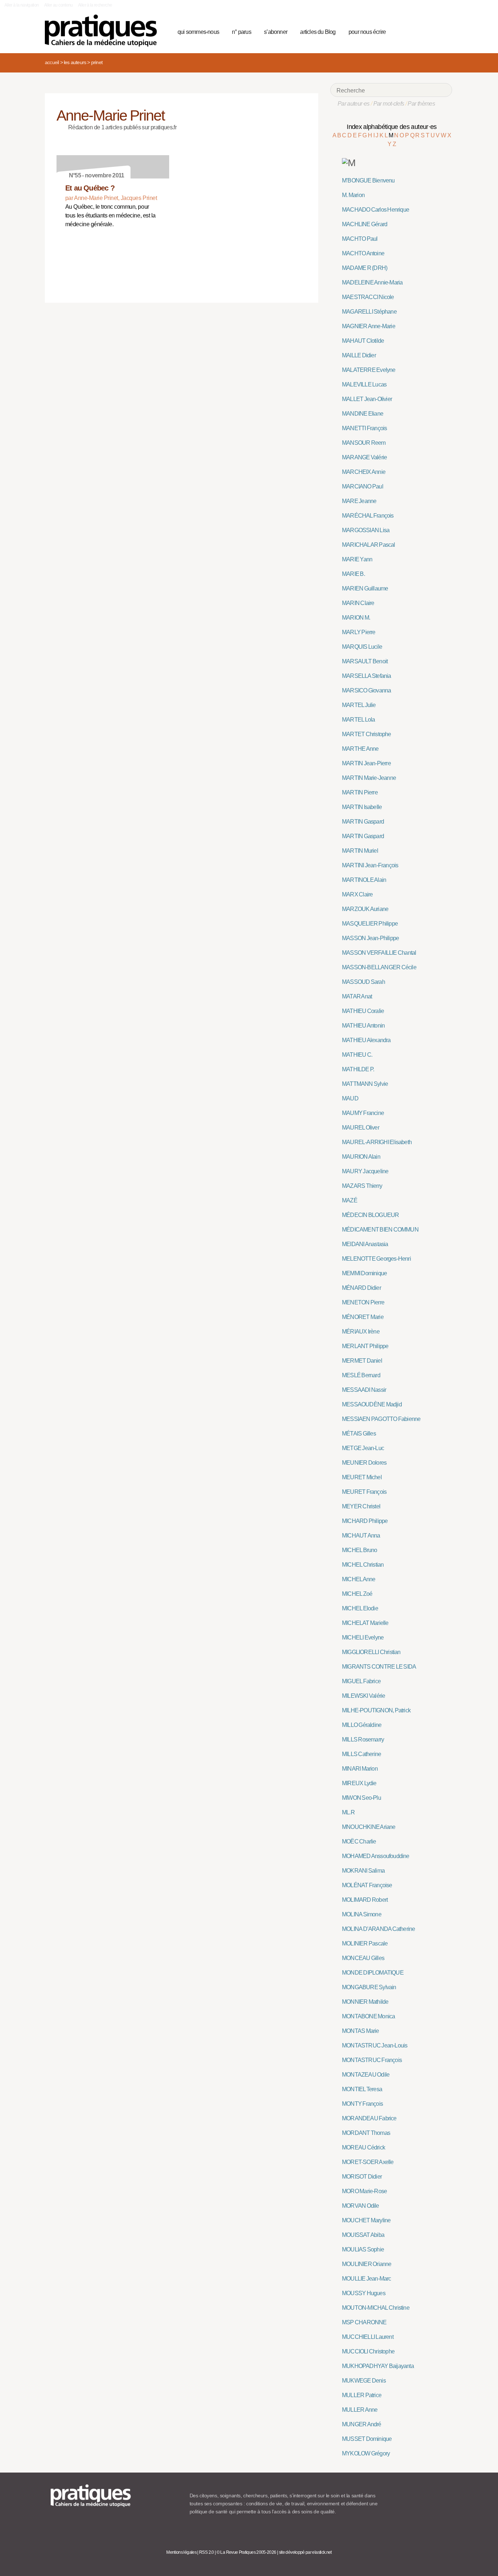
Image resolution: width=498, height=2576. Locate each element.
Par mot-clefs (389, 104)
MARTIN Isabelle (362, 807)
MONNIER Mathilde (365, 2002)
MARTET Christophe (367, 734)
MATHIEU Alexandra (366, 1040)
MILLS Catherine (361, 1754)
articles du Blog (318, 32)
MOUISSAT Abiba (363, 2235)
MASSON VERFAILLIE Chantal (379, 953)
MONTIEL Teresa (362, 2089)
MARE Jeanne (359, 501)
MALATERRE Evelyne (369, 370)
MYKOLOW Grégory (366, 2453)
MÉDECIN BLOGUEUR (370, 1215)
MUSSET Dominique (367, 2439)
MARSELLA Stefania (367, 676)
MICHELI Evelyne (363, 1638)
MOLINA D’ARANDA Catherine (378, 1929)
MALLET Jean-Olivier (367, 399)
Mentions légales (181, 2552)
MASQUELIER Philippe (370, 924)
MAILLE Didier (359, 355)
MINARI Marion (360, 1769)
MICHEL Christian (363, 1565)
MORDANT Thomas (366, 2133)
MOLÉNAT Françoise (367, 1885)
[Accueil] (104, 31)
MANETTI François (364, 428)
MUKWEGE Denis (364, 2381)
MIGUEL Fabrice (361, 1681)
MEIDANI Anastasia (365, 1244)
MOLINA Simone (362, 1914)
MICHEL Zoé (357, 1594)
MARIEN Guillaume (365, 588)
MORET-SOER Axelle (368, 2162)
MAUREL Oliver (361, 1128)
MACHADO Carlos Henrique (376, 210)
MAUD (350, 1098)
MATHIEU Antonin (363, 1026)
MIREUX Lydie (359, 1783)
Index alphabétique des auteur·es (392, 127)
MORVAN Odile (361, 2206)
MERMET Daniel (362, 1361)
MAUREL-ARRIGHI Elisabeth (377, 1142)
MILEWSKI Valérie (363, 1696)
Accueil (52, 62)
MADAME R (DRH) (365, 268)
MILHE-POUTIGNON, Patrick (376, 1710)
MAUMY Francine (363, 1113)
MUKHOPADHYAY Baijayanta (378, 2366)
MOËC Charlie (359, 1841)
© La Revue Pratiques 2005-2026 (246, 2552)
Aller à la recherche (95, 5)
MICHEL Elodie (360, 1608)
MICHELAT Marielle (365, 1623)
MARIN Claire (358, 603)
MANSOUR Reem (364, 443)
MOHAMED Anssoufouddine (376, 1856)
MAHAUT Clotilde (363, 341)
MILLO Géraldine (362, 1725)
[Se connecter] (444, 31)
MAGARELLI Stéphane (369, 312)
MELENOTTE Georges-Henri (376, 1259)
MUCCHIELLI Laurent (368, 2337)
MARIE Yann (357, 559)
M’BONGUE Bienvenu (368, 180)
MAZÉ (350, 1200)
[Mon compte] (432, 31)
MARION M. (356, 618)
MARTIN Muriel (360, 851)
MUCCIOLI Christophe (368, 2351)
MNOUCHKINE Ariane (369, 1827)
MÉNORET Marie (363, 1317)
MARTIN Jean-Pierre (366, 763)
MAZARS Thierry (362, 1186)
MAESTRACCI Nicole (368, 297)
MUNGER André (362, 2424)
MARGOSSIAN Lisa (366, 530)
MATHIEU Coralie (363, 1011)
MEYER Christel (361, 1506)
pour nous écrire (367, 32)
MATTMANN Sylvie (365, 1084)
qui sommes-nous (198, 32)
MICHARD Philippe (365, 1521)
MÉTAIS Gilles (359, 1434)
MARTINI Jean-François (370, 865)
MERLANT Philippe (365, 1346)
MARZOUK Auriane (365, 909)
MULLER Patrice (362, 2395)
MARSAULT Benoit (365, 661)
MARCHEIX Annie (364, 472)
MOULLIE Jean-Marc (367, 2279)
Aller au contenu (59, 5)
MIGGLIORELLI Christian (371, 1652)
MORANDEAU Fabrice (369, 2118)
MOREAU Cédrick (363, 2147)
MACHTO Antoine (363, 253)
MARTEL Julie (359, 705)
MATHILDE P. (358, 1069)
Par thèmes (421, 104)
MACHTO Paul (360, 239)
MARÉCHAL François (368, 516)
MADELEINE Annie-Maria (372, 282)
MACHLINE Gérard (365, 224)
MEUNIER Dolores (364, 1463)
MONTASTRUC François (372, 2060)
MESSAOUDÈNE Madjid (372, 1404)
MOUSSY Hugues (364, 2293)
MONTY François (362, 2104)
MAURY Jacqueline (365, 1171)
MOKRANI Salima (363, 1871)
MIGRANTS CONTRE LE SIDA (379, 1667)
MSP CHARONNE (364, 2322)
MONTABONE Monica (368, 2016)
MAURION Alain (361, 1157)
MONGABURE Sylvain (369, 1987)
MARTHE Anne (360, 749)
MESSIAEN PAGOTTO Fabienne (381, 1419)
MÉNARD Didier (361, 1288)
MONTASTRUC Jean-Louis (375, 2045)
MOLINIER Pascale (365, 1943)
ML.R (348, 1812)
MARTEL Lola (358, 720)
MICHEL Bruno (360, 1550)
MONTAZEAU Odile (366, 2075)
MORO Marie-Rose (364, 2191)
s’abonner (276, 32)
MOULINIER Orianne (367, 2264)
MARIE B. (353, 574)
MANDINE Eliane (363, 414)
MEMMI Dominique (364, 1273)
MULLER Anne (360, 2410)
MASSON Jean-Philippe (370, 938)
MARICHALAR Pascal (369, 545)
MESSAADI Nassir (364, 1390)
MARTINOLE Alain (364, 880)
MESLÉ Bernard (361, 1375)
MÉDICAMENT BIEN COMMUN (380, 1230)
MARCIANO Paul (363, 486)
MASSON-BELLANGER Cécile (379, 967)
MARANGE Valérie (364, 457)
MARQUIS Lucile (362, 647)
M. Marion (353, 195)
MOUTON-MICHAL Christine (376, 2308)
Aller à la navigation (22, 5)
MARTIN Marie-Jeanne (369, 778)
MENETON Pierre (363, 1302)
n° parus (242, 32)
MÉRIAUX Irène (361, 1332)
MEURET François (364, 1492)
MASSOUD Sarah (363, 982)
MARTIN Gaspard (363, 822)
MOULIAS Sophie (363, 2249)
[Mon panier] (419, 31)
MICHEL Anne (359, 1579)
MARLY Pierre (359, 632)
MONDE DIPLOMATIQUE (373, 1973)
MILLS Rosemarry (363, 1739)
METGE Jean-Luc (363, 1448)
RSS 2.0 (207, 2552)
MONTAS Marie (361, 2031)
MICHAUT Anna (361, 1536)
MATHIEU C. (357, 1055)
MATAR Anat (357, 996)
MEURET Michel (362, 1477)
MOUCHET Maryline (366, 2220)
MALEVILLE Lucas (364, 384)
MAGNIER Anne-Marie (369, 326)
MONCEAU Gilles (363, 1958)
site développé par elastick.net (305, 2552)
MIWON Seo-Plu (361, 1798)
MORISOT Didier (362, 2177)
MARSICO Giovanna (366, 690)
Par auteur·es (354, 104)
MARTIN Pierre (360, 792)
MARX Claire (357, 894)
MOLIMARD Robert (365, 1900)
